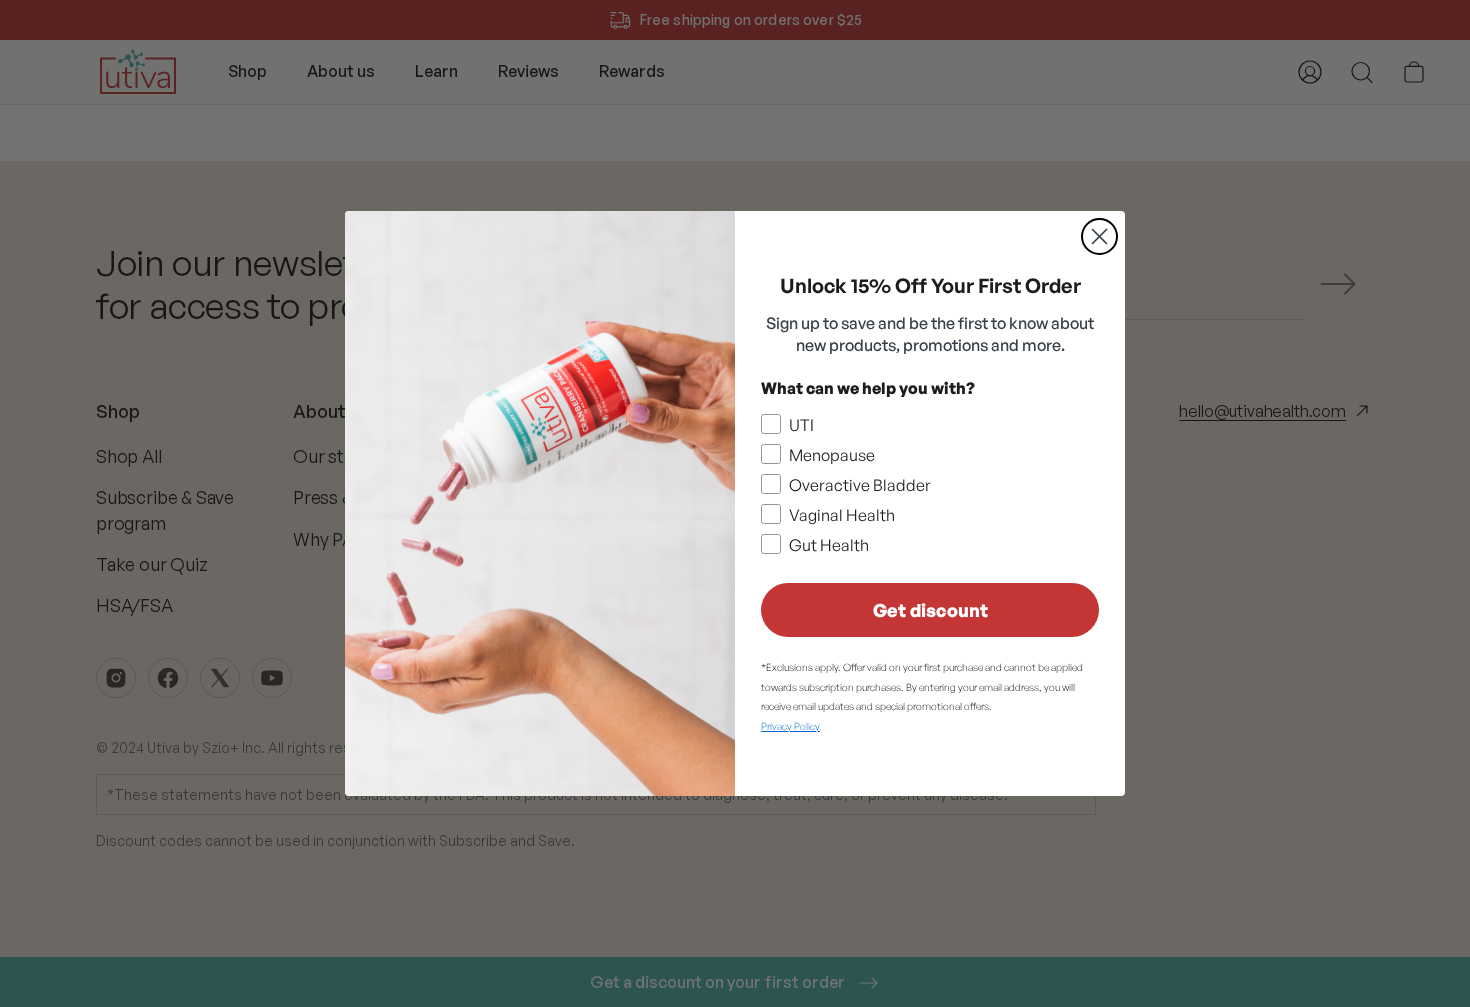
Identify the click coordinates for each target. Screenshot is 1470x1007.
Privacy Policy (790, 726)
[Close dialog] (1099, 236)
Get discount (930, 610)
